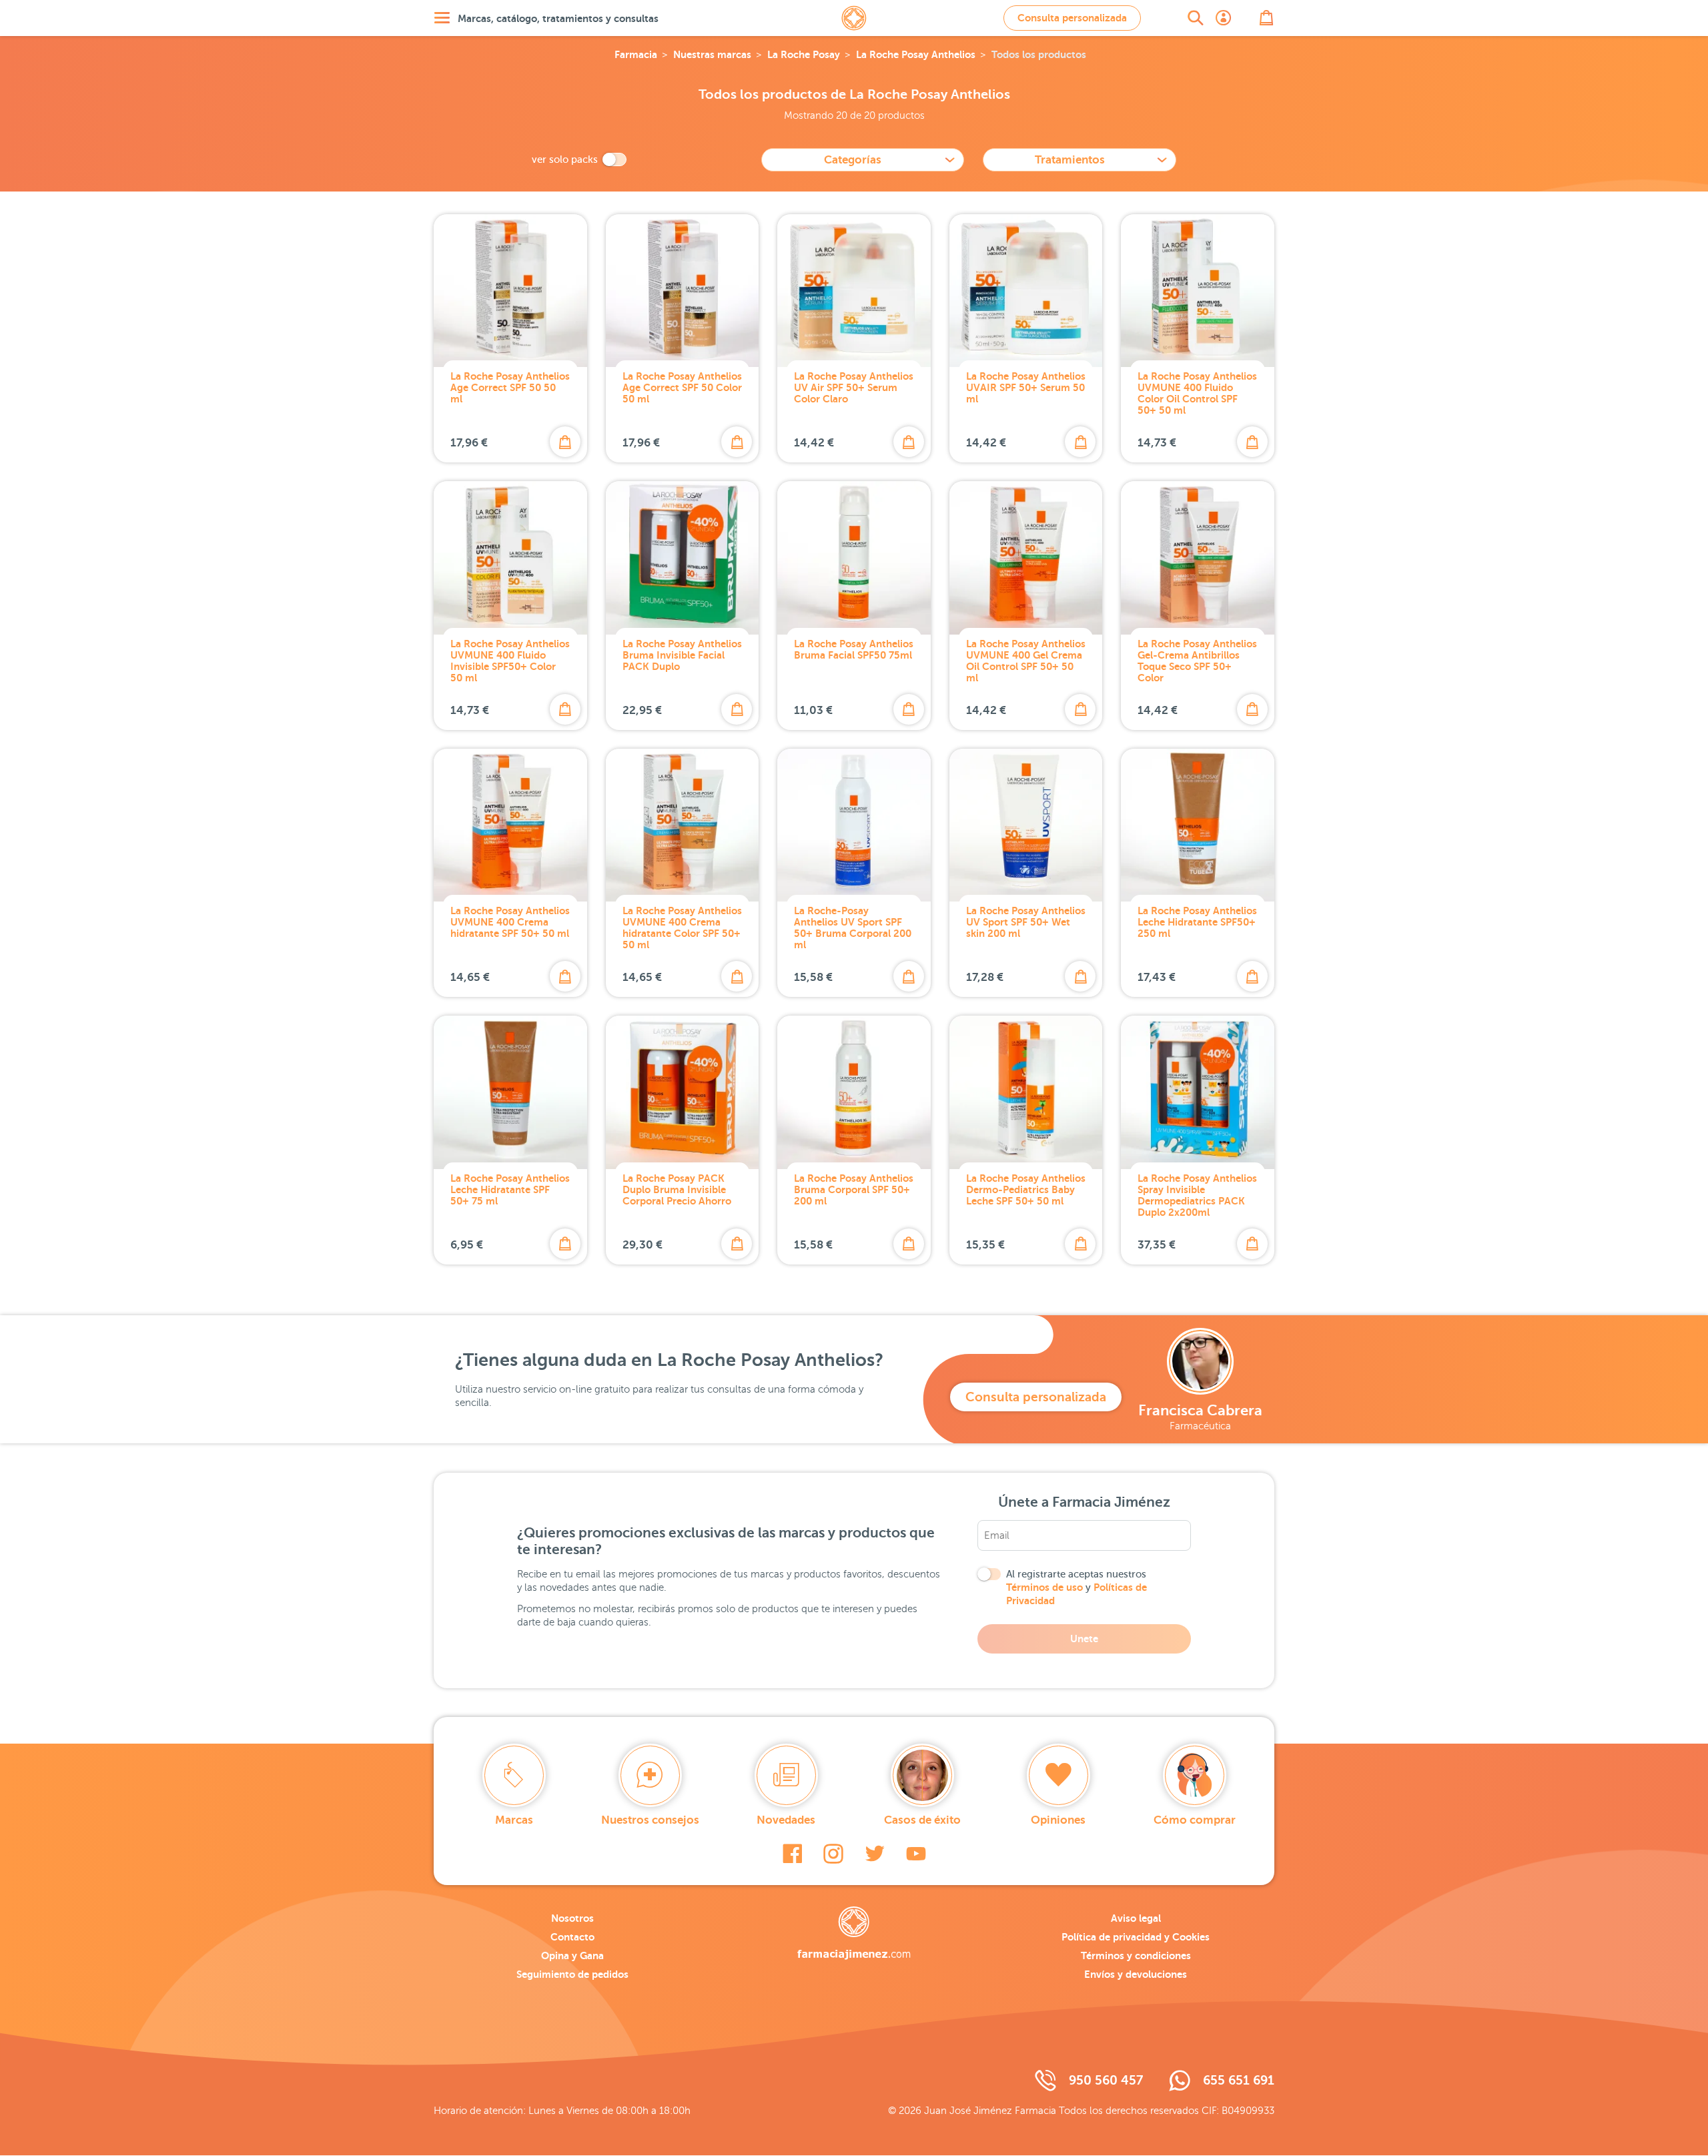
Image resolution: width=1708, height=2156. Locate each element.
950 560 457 (1106, 2080)
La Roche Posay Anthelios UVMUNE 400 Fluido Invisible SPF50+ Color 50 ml (510, 661)
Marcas (514, 1820)
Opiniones (1058, 1820)
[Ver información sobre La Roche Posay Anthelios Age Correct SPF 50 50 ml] (510, 291)
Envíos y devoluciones (1136, 1974)
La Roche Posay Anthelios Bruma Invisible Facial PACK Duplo (682, 655)
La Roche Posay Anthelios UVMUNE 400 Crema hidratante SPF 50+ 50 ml (510, 922)
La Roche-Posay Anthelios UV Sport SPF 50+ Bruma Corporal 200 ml (853, 928)
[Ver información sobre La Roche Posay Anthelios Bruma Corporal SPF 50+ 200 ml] (854, 1092)
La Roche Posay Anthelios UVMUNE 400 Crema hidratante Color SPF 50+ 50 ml (682, 928)
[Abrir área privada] (1224, 18)
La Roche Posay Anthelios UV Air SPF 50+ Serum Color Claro (854, 387)
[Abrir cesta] (1266, 18)
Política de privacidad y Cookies (1136, 1937)
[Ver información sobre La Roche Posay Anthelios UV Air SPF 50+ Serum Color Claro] (854, 291)
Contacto (572, 1937)
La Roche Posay (804, 54)
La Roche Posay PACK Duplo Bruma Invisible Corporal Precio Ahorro (677, 1189)
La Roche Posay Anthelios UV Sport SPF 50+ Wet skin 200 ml (1026, 922)
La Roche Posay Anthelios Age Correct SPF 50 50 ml (510, 387)
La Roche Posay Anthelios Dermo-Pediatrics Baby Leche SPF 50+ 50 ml (1026, 1189)
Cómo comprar (1195, 1820)
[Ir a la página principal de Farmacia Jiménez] (854, 18)
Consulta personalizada (1072, 18)
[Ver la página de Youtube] (916, 1854)
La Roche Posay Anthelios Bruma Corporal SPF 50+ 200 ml (854, 1189)
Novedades (786, 1820)
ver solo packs (565, 159)
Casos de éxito (922, 1820)
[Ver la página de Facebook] (792, 1854)
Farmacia (636, 54)
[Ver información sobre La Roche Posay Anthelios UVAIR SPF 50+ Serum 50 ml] (1026, 291)
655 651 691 (1239, 2080)
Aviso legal (1136, 1918)
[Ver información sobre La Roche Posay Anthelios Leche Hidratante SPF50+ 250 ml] (1198, 825)
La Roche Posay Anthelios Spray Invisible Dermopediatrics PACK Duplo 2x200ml (1197, 1195)
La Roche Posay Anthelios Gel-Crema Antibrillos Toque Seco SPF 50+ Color (1197, 661)
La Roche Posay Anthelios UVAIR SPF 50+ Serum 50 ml (1026, 387)
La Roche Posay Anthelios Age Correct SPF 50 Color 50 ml (682, 387)
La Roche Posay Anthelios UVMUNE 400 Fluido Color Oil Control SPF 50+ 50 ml (1197, 393)
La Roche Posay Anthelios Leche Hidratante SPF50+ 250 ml (1197, 922)
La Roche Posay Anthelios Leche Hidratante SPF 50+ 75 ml (510, 1189)
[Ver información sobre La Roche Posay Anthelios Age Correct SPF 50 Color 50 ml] (683, 291)
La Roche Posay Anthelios (916, 54)
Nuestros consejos (650, 1820)
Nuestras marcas (712, 54)
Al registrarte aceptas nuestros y (1077, 1587)
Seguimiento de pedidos (572, 1974)
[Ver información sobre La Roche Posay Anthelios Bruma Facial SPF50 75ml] (854, 558)
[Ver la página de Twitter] (875, 1854)
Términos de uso (1044, 1587)
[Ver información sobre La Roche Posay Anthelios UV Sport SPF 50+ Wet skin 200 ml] (1026, 825)
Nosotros (572, 1918)
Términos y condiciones (1136, 1955)
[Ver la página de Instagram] (833, 1854)
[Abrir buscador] (1196, 18)
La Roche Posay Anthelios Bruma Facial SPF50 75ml (854, 649)
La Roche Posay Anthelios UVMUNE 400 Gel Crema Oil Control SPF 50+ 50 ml (1026, 661)
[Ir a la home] (854, 1933)
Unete (1084, 1639)
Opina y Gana (572, 1955)
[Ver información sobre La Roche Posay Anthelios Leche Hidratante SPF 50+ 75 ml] (510, 1092)
